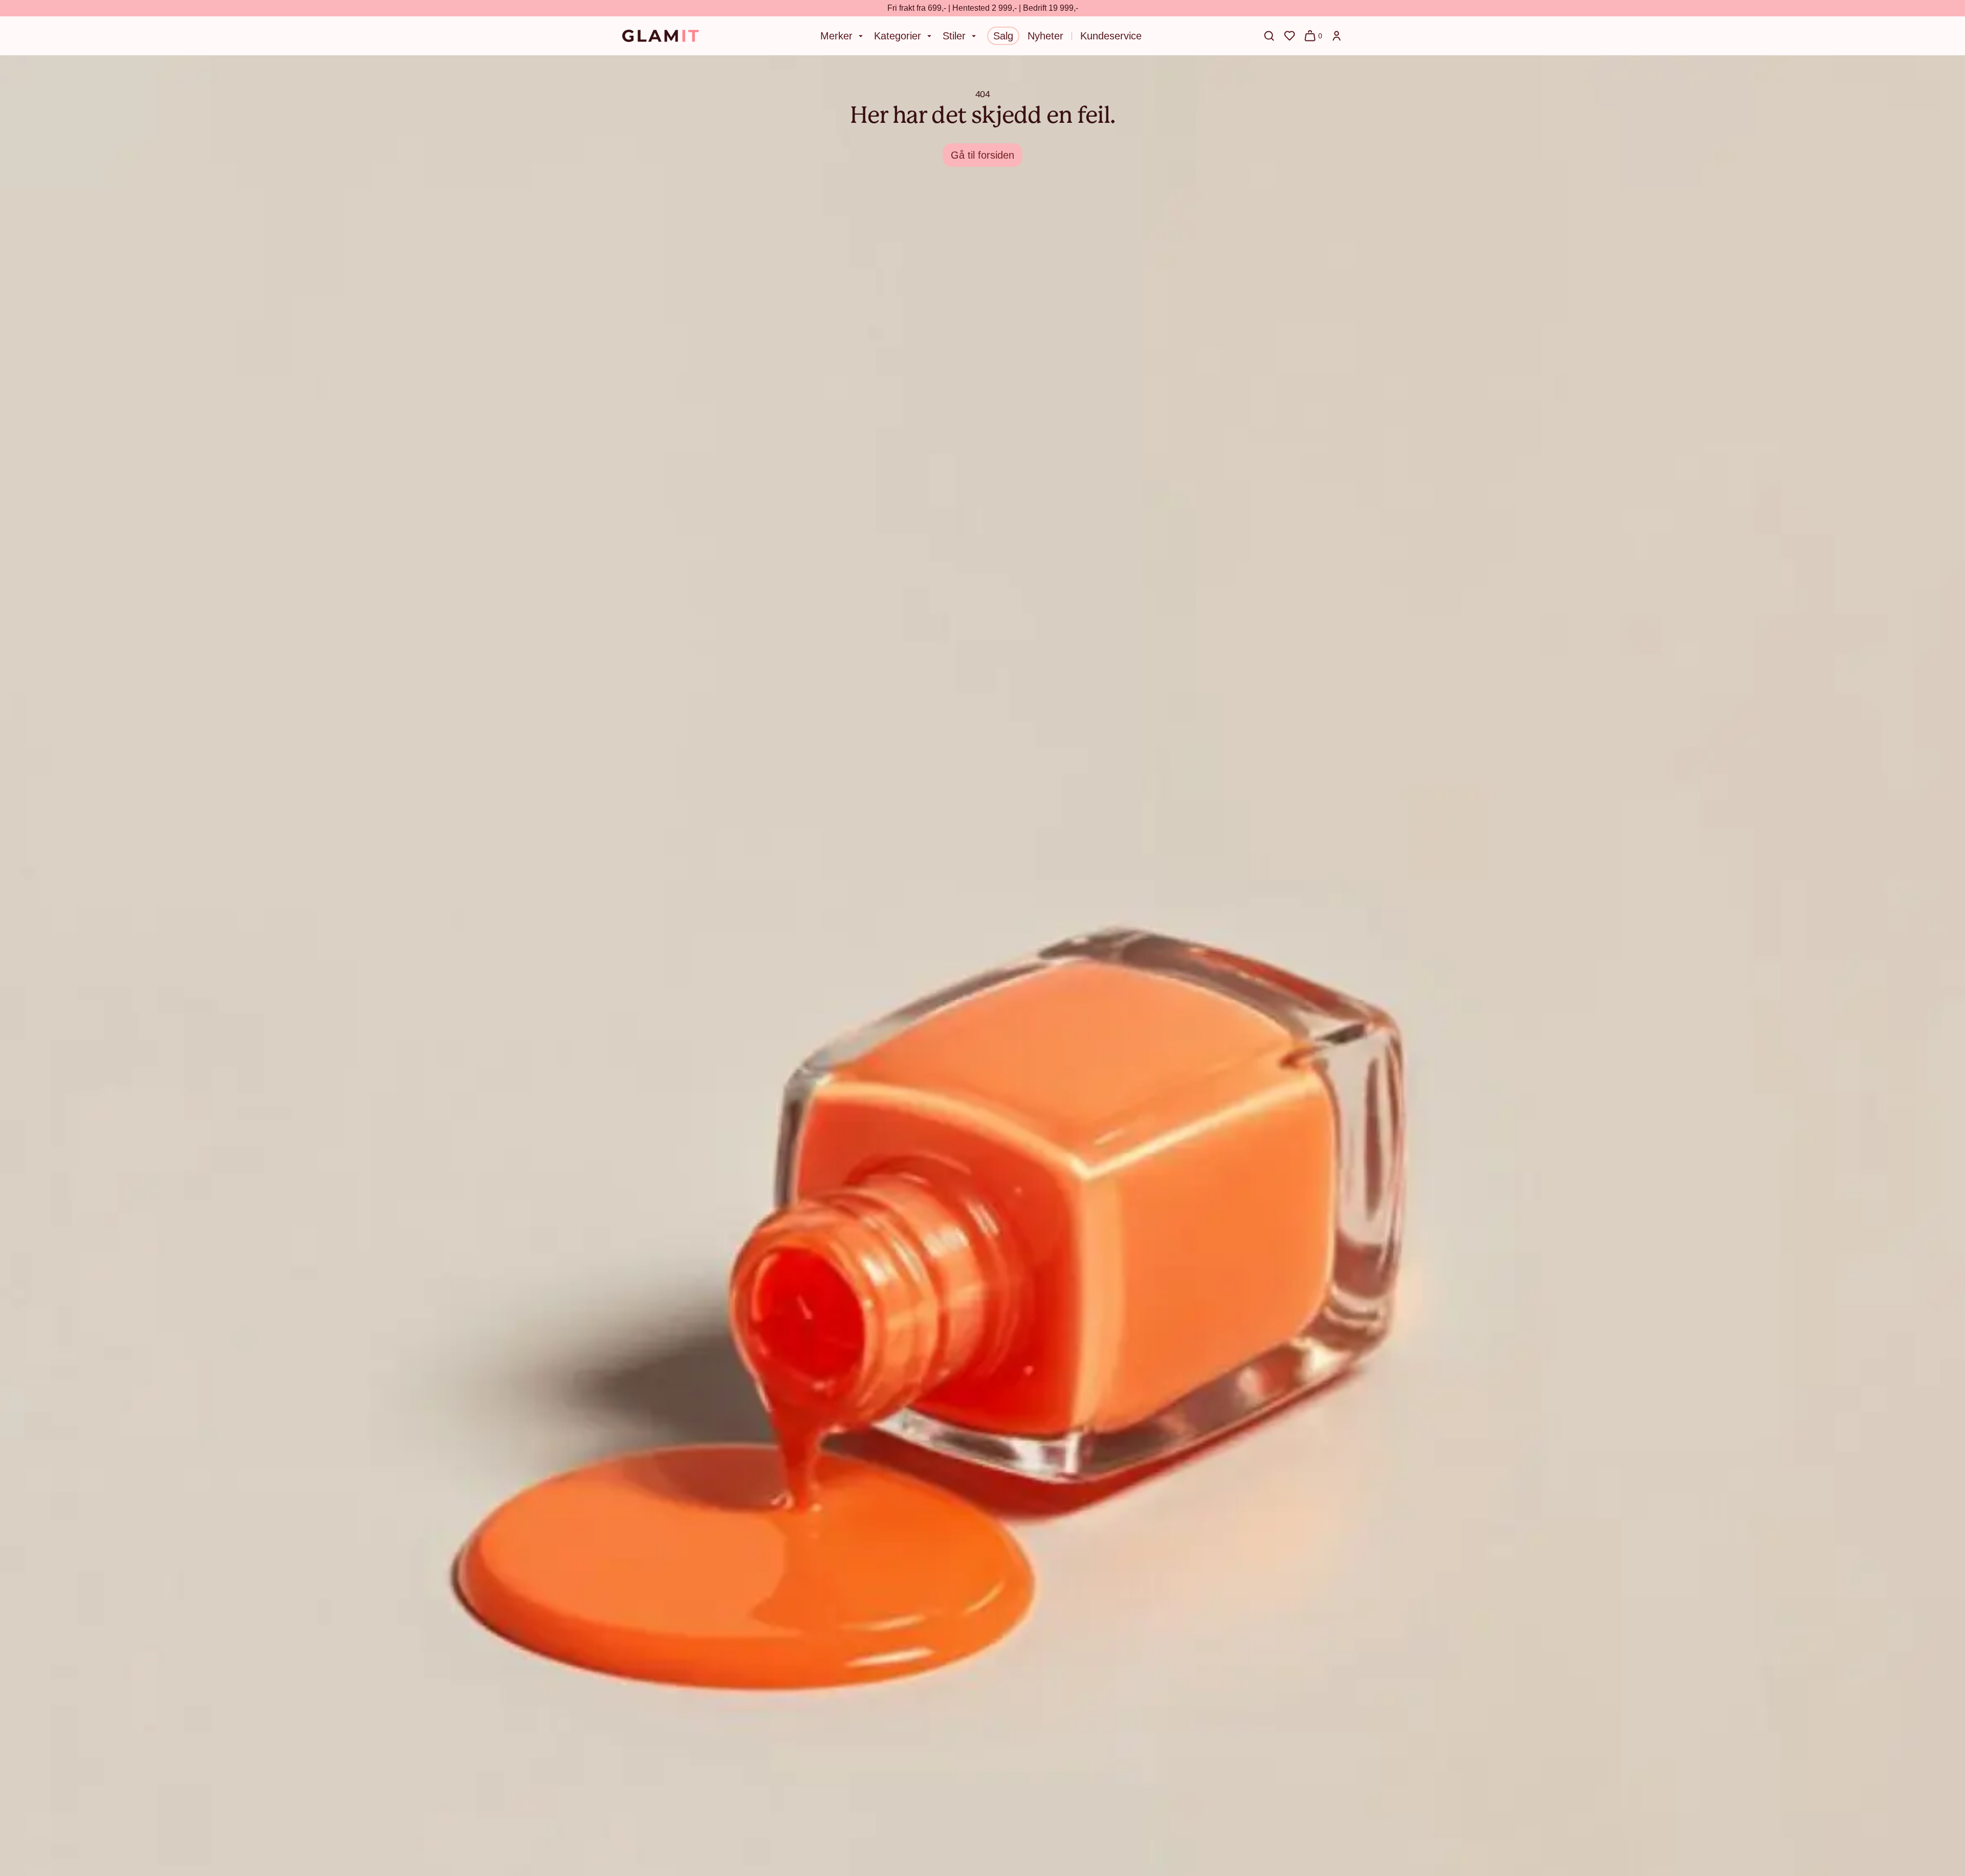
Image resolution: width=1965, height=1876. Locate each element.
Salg (1003, 36)
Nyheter (1045, 36)
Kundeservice (1111, 36)
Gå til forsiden (982, 155)
